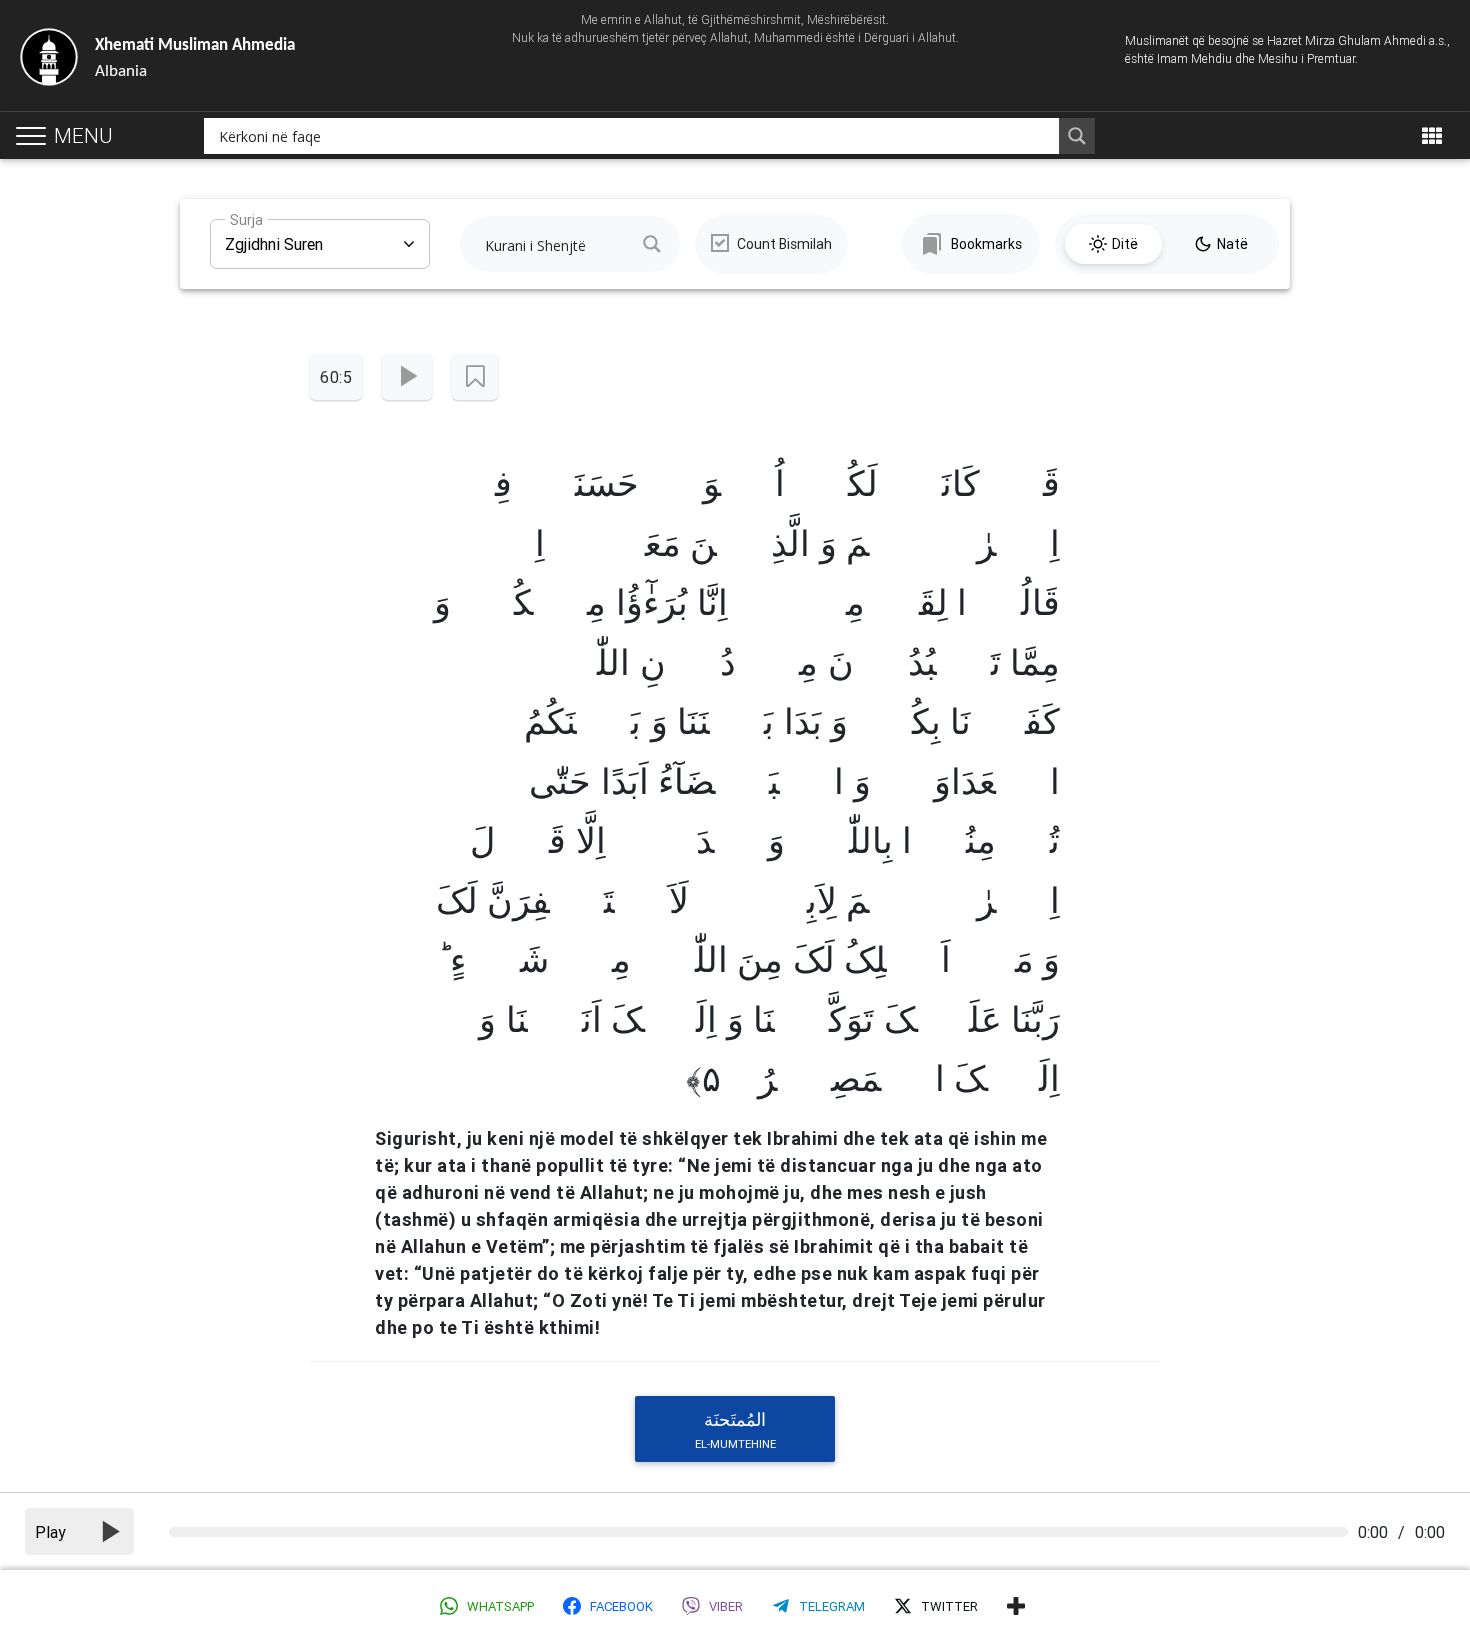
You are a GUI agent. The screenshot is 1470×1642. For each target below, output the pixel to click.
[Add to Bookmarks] (475, 377)
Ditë (1125, 244)
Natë (1232, 244)
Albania (195, 58)
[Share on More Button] (1016, 1606)
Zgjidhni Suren (274, 236)
